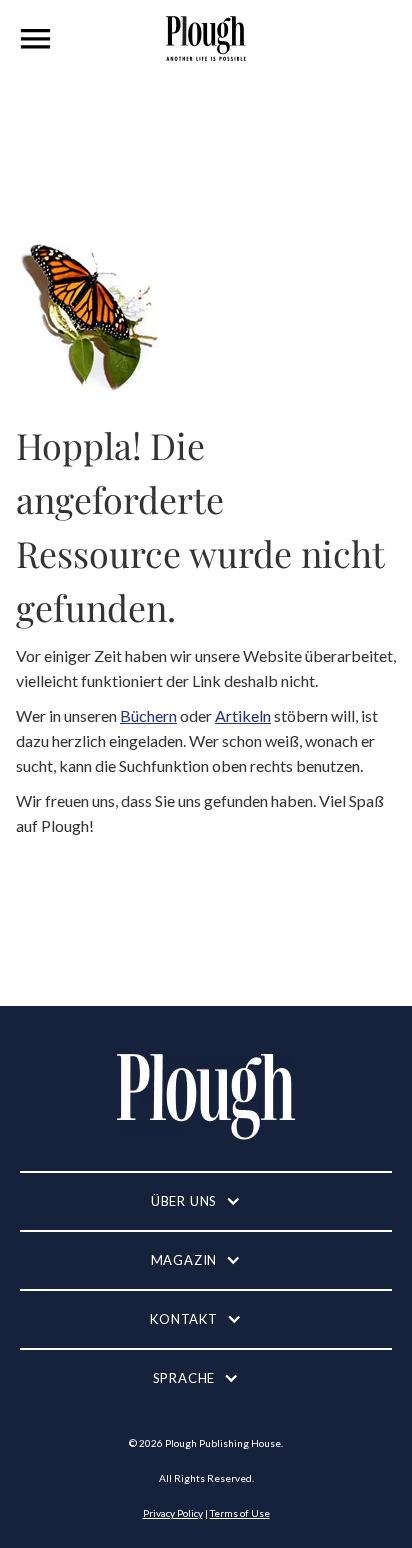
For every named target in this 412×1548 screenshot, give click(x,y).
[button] (36, 39)
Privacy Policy (173, 1513)
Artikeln (243, 715)
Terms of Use (240, 1513)
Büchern (148, 715)
